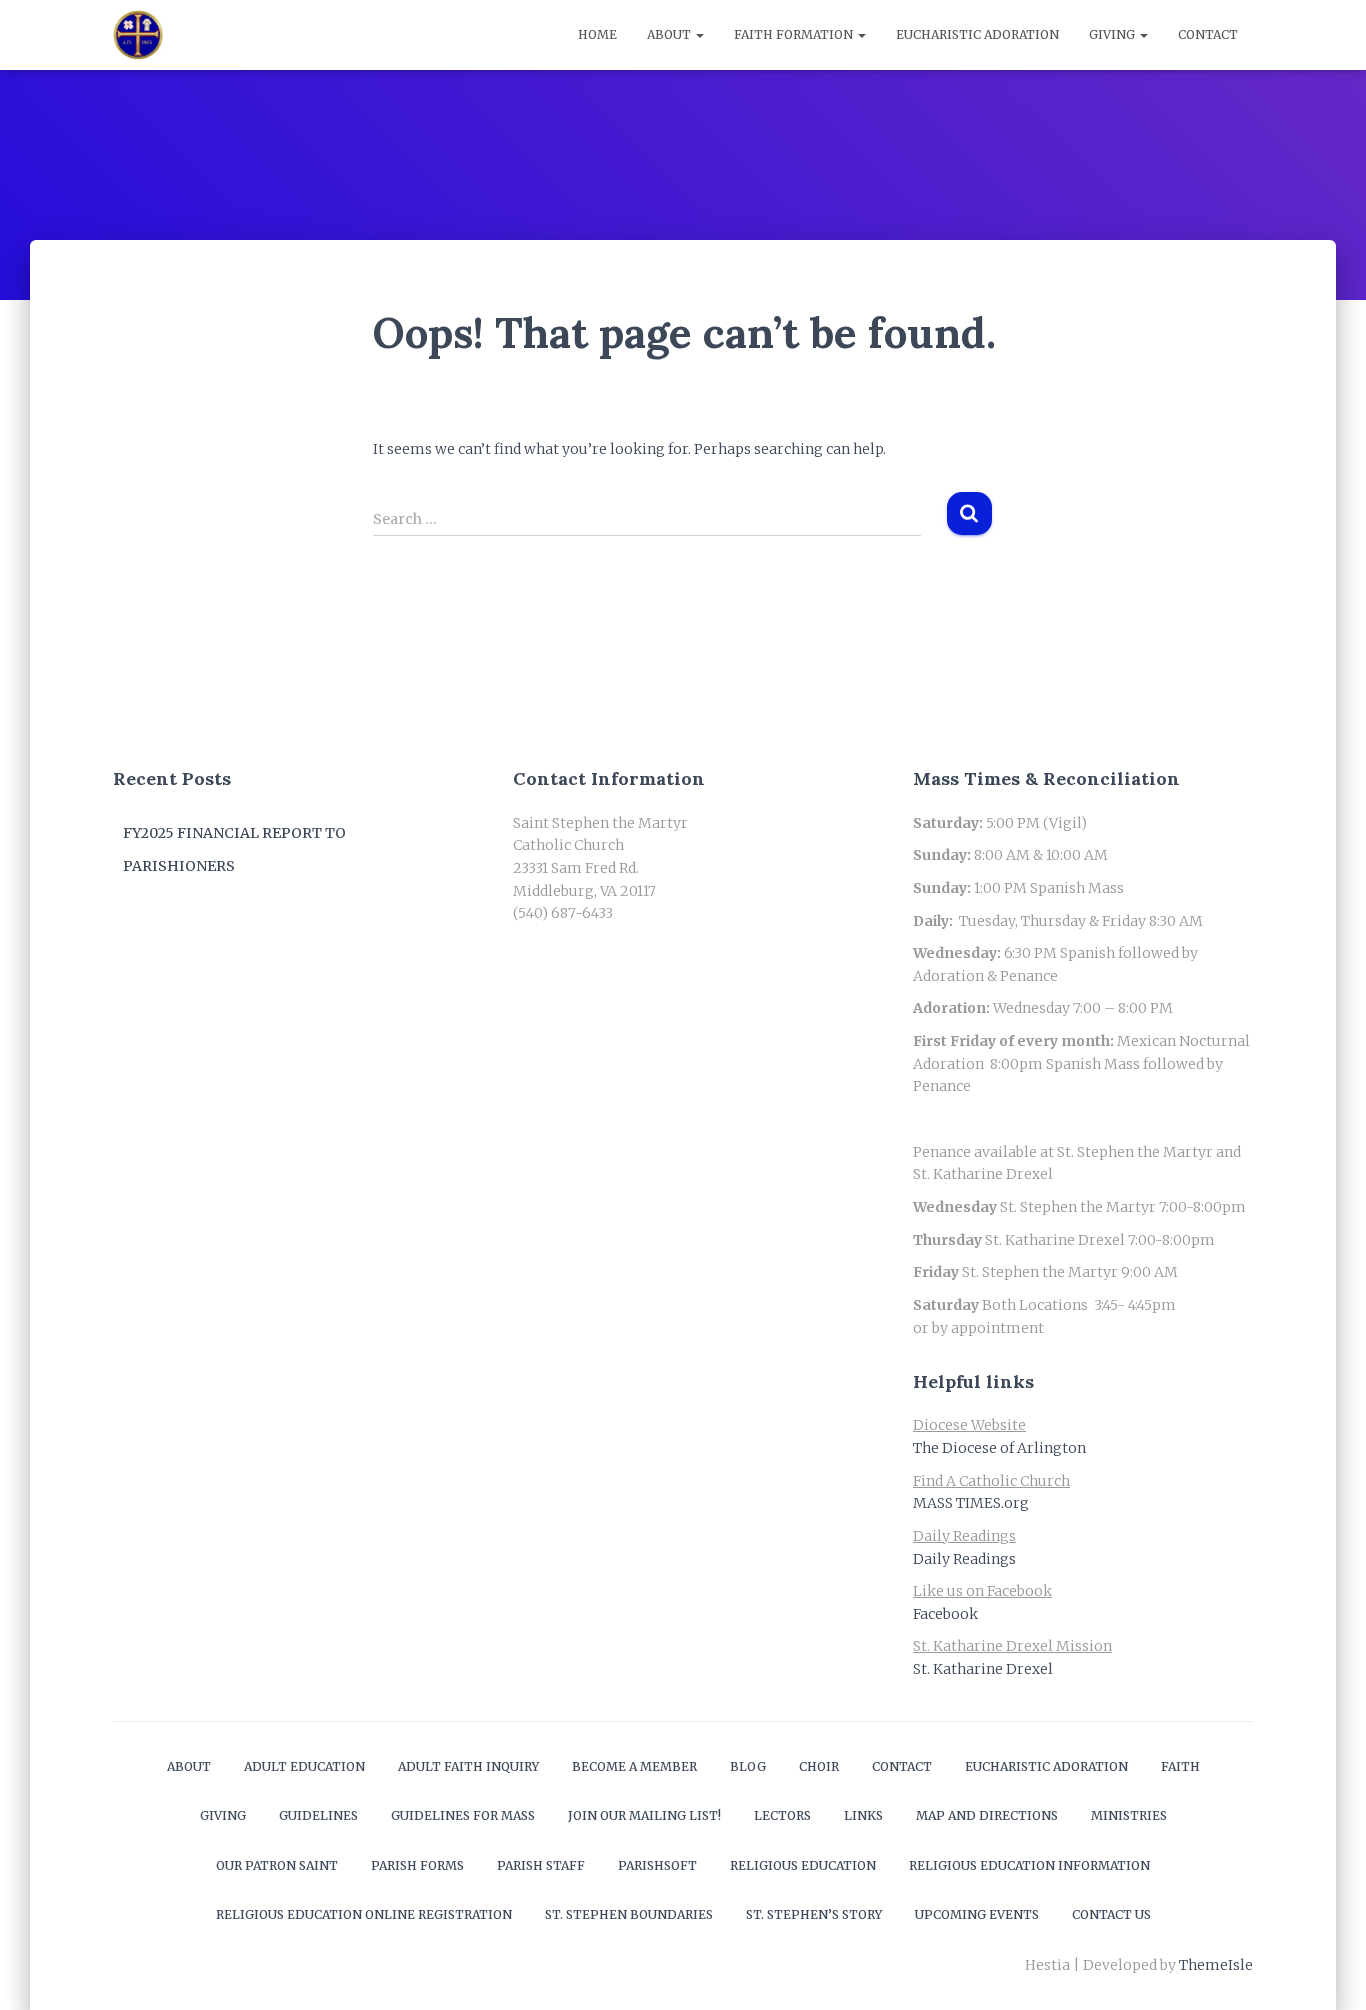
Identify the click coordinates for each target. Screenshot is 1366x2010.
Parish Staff (541, 1865)
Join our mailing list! (644, 1815)
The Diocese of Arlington (999, 1448)
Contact (1208, 34)
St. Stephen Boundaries (629, 1914)
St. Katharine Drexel (983, 1669)
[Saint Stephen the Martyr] (138, 35)
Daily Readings (964, 1559)
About (670, 34)
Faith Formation (795, 34)
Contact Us (1111, 1914)
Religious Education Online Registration (364, 1914)
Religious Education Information (1029, 1865)
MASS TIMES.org (971, 1503)
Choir (819, 1766)
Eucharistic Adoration (977, 34)
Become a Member (634, 1766)
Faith (1180, 1766)
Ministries (1129, 1815)
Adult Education (304, 1766)
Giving (1113, 34)
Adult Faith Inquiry (468, 1766)
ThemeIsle (1216, 1965)
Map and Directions (987, 1815)
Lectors (782, 1815)
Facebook (945, 1614)
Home (597, 34)
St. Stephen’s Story (814, 1914)
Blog (748, 1766)
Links (863, 1815)
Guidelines (318, 1815)
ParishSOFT (657, 1865)
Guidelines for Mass (463, 1815)
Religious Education (803, 1865)
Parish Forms (417, 1865)
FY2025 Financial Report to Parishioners (234, 850)
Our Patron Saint (277, 1865)
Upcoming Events (977, 1914)
